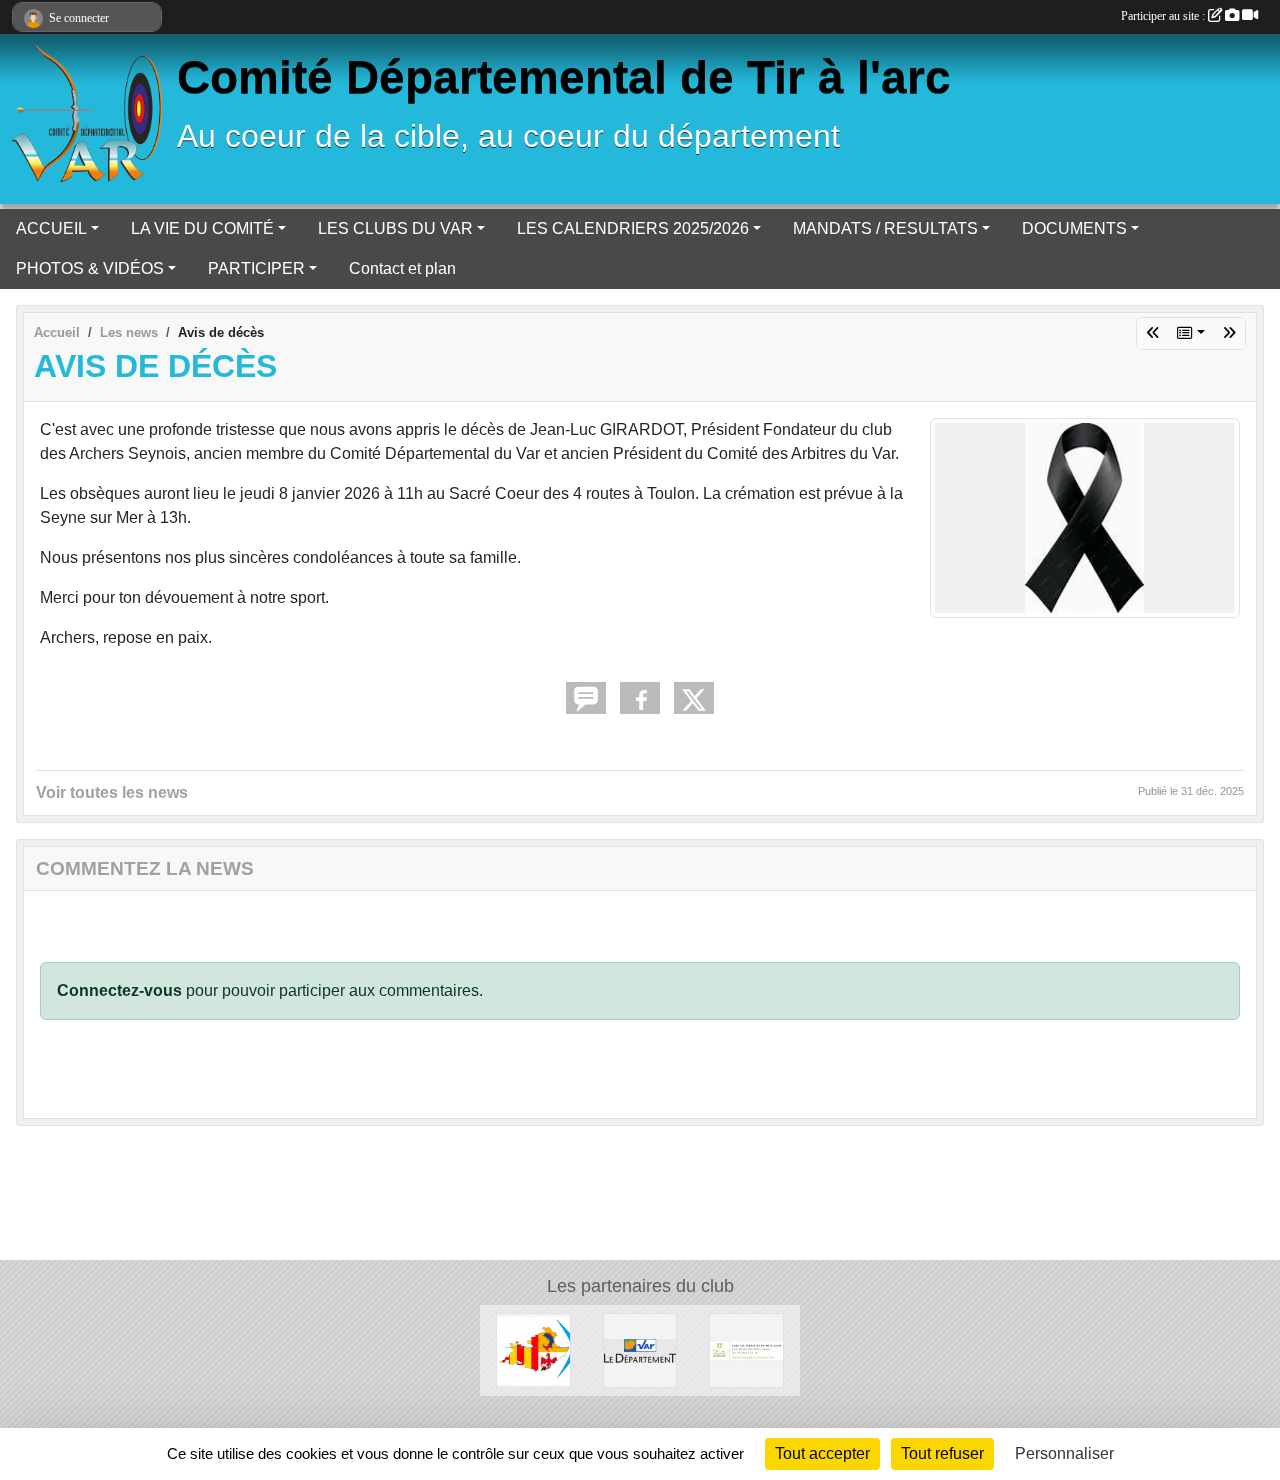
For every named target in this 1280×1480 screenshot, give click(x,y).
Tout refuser (942, 1453)
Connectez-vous (119, 990)
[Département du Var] (640, 1349)
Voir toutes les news (112, 792)
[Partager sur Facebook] (640, 698)
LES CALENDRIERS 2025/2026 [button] (633, 228)
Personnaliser (1064, 1453)
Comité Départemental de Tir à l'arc (564, 77)
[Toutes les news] (1191, 333)
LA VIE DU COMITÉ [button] (202, 228)
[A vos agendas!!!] (1153, 333)
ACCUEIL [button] (51, 228)
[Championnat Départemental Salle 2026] (1229, 333)
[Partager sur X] (694, 698)
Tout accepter (822, 1453)
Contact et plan (402, 268)
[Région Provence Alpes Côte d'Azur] (533, 1349)
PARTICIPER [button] (256, 268)
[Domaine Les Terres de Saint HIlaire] (746, 1349)
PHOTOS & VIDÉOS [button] (90, 268)
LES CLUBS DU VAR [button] (395, 228)
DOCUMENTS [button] (1074, 228)
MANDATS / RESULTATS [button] (885, 228)
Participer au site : (1164, 16)
